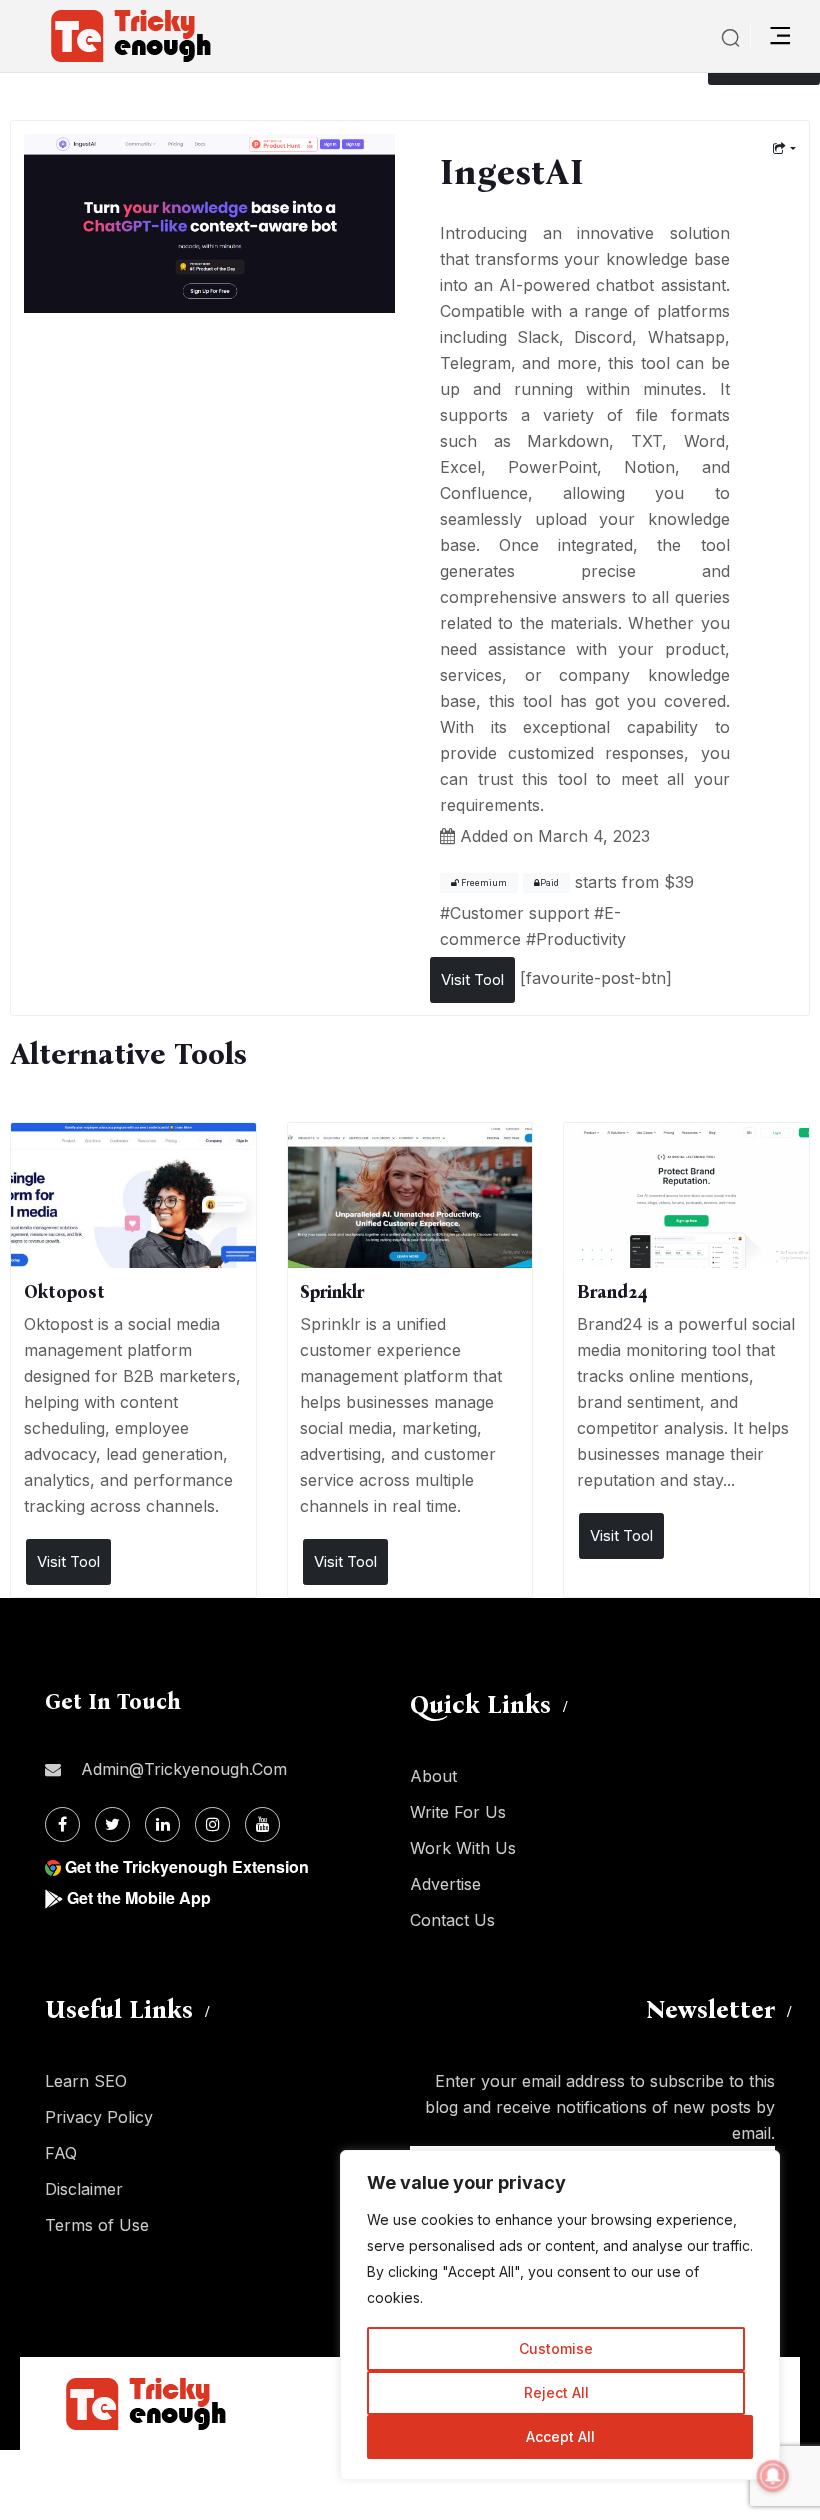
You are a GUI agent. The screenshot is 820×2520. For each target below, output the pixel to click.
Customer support (519, 913)
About (433, 1776)
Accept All (560, 2436)
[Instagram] (212, 1824)
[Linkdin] (162, 1824)
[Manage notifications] (773, 2476)
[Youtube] (262, 1824)
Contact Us (452, 1920)
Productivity (581, 939)
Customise (556, 2348)
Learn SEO (86, 2081)
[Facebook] (62, 1824)
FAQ (61, 2153)
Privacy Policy (99, 2117)
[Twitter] (112, 1824)
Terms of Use (97, 2225)
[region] (560, 2315)
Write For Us (458, 1812)
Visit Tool (472, 979)
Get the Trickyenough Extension (187, 1866)
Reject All (556, 2392)
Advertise (445, 1884)
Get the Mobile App (139, 1897)
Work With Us (463, 1848)
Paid (549, 883)
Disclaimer (84, 2189)
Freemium (483, 883)
